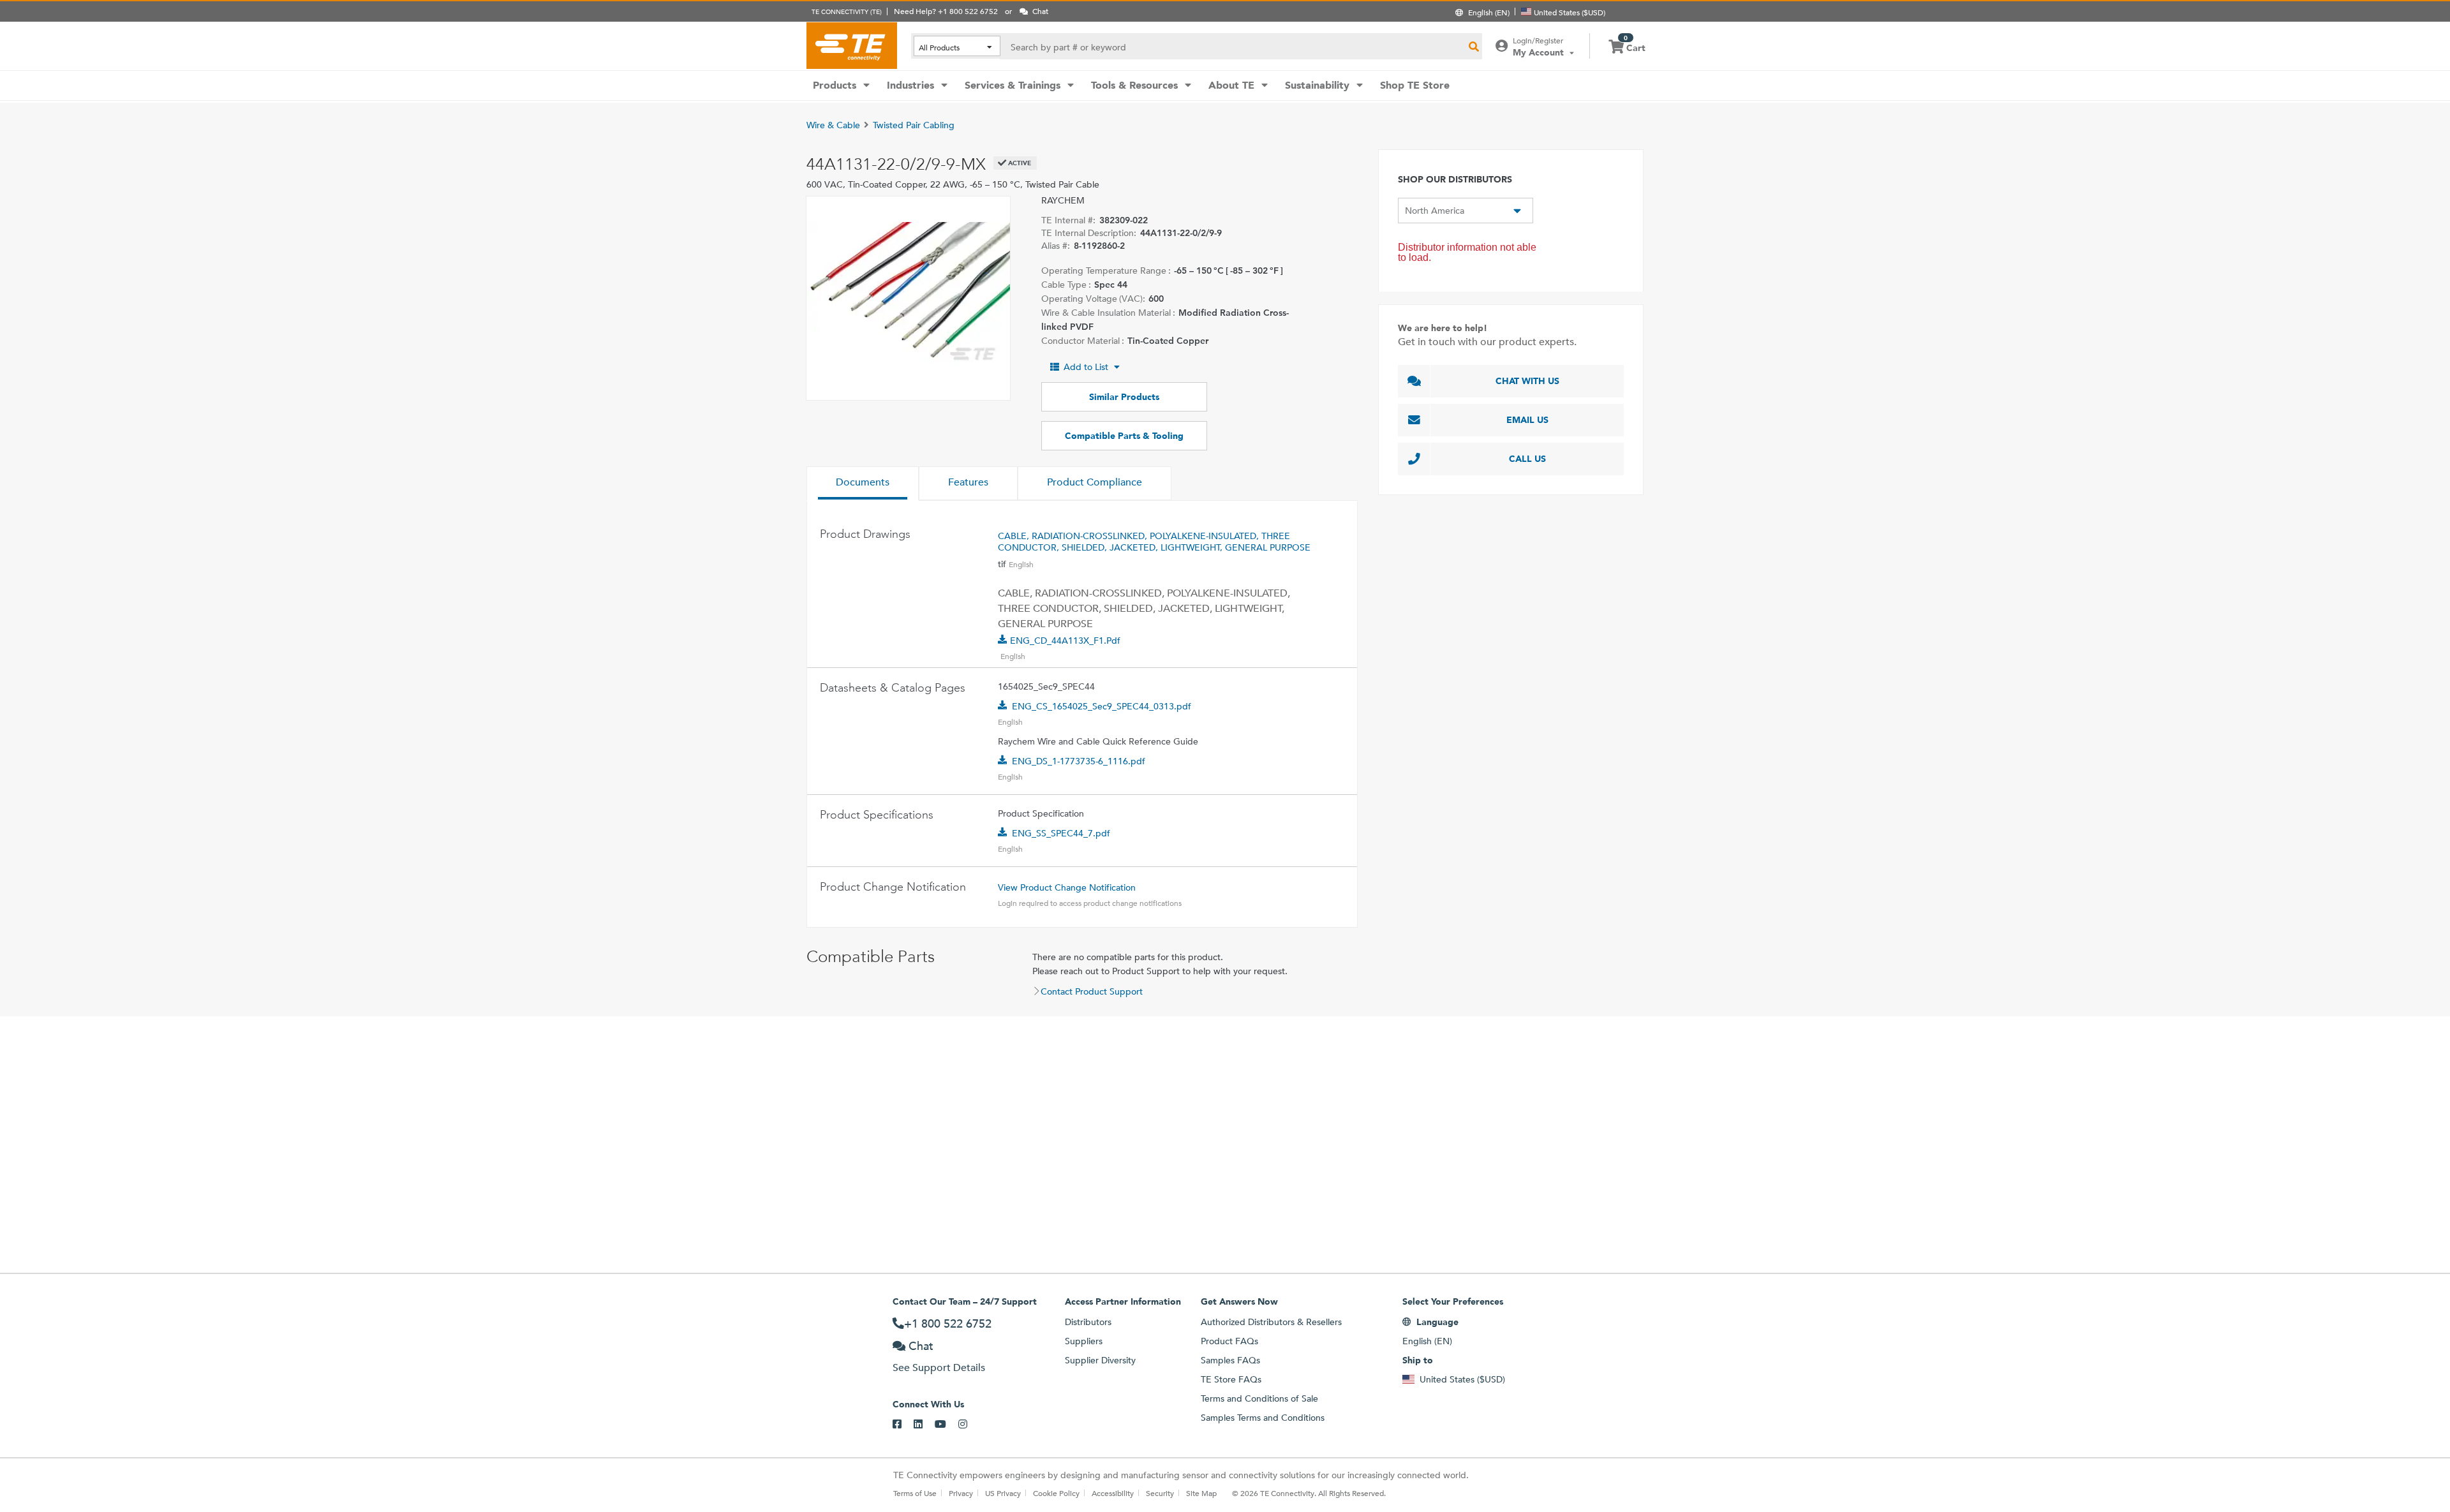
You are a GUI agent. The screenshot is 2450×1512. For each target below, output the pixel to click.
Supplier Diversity (1100, 1360)
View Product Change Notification (1067, 887)
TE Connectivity (852, 45)
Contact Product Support (1092, 991)
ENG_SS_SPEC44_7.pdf (1061, 833)
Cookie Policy (1056, 1493)
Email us (1527, 420)
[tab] (863, 484)
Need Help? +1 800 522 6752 (946, 11)
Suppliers (1084, 1341)
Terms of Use (915, 1493)
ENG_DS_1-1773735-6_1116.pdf (1079, 761)
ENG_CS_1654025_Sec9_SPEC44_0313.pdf (1102, 706)
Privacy (961, 1493)
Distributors (1088, 1322)
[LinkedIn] (924, 1425)
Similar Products (1124, 397)
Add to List (1086, 367)
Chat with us (1527, 381)
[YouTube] (947, 1425)
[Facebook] (903, 1425)
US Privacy (1003, 1493)
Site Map (1201, 1493)
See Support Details (939, 1367)
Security (1160, 1493)
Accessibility (1113, 1493)
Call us (1527, 459)
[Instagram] (969, 1425)
